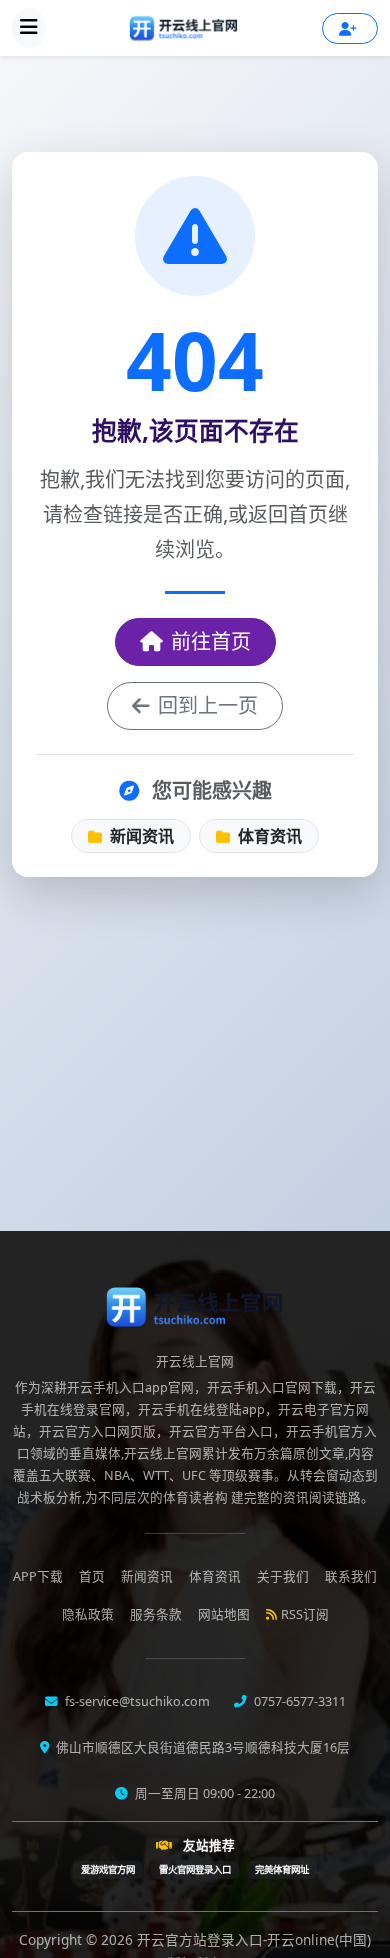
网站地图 (224, 1614)
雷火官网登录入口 (195, 1869)
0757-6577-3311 (298, 1701)
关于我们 (283, 1576)
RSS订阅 (305, 1614)
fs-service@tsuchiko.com (136, 1701)
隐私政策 (88, 1614)
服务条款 (156, 1614)
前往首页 (211, 641)
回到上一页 (208, 705)
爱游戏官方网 (108, 1869)
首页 (92, 1576)
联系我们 (351, 1576)
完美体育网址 (282, 1869)
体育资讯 (268, 836)
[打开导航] (29, 28)
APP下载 (38, 1576)
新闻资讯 (140, 836)
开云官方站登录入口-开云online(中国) (254, 1939)
